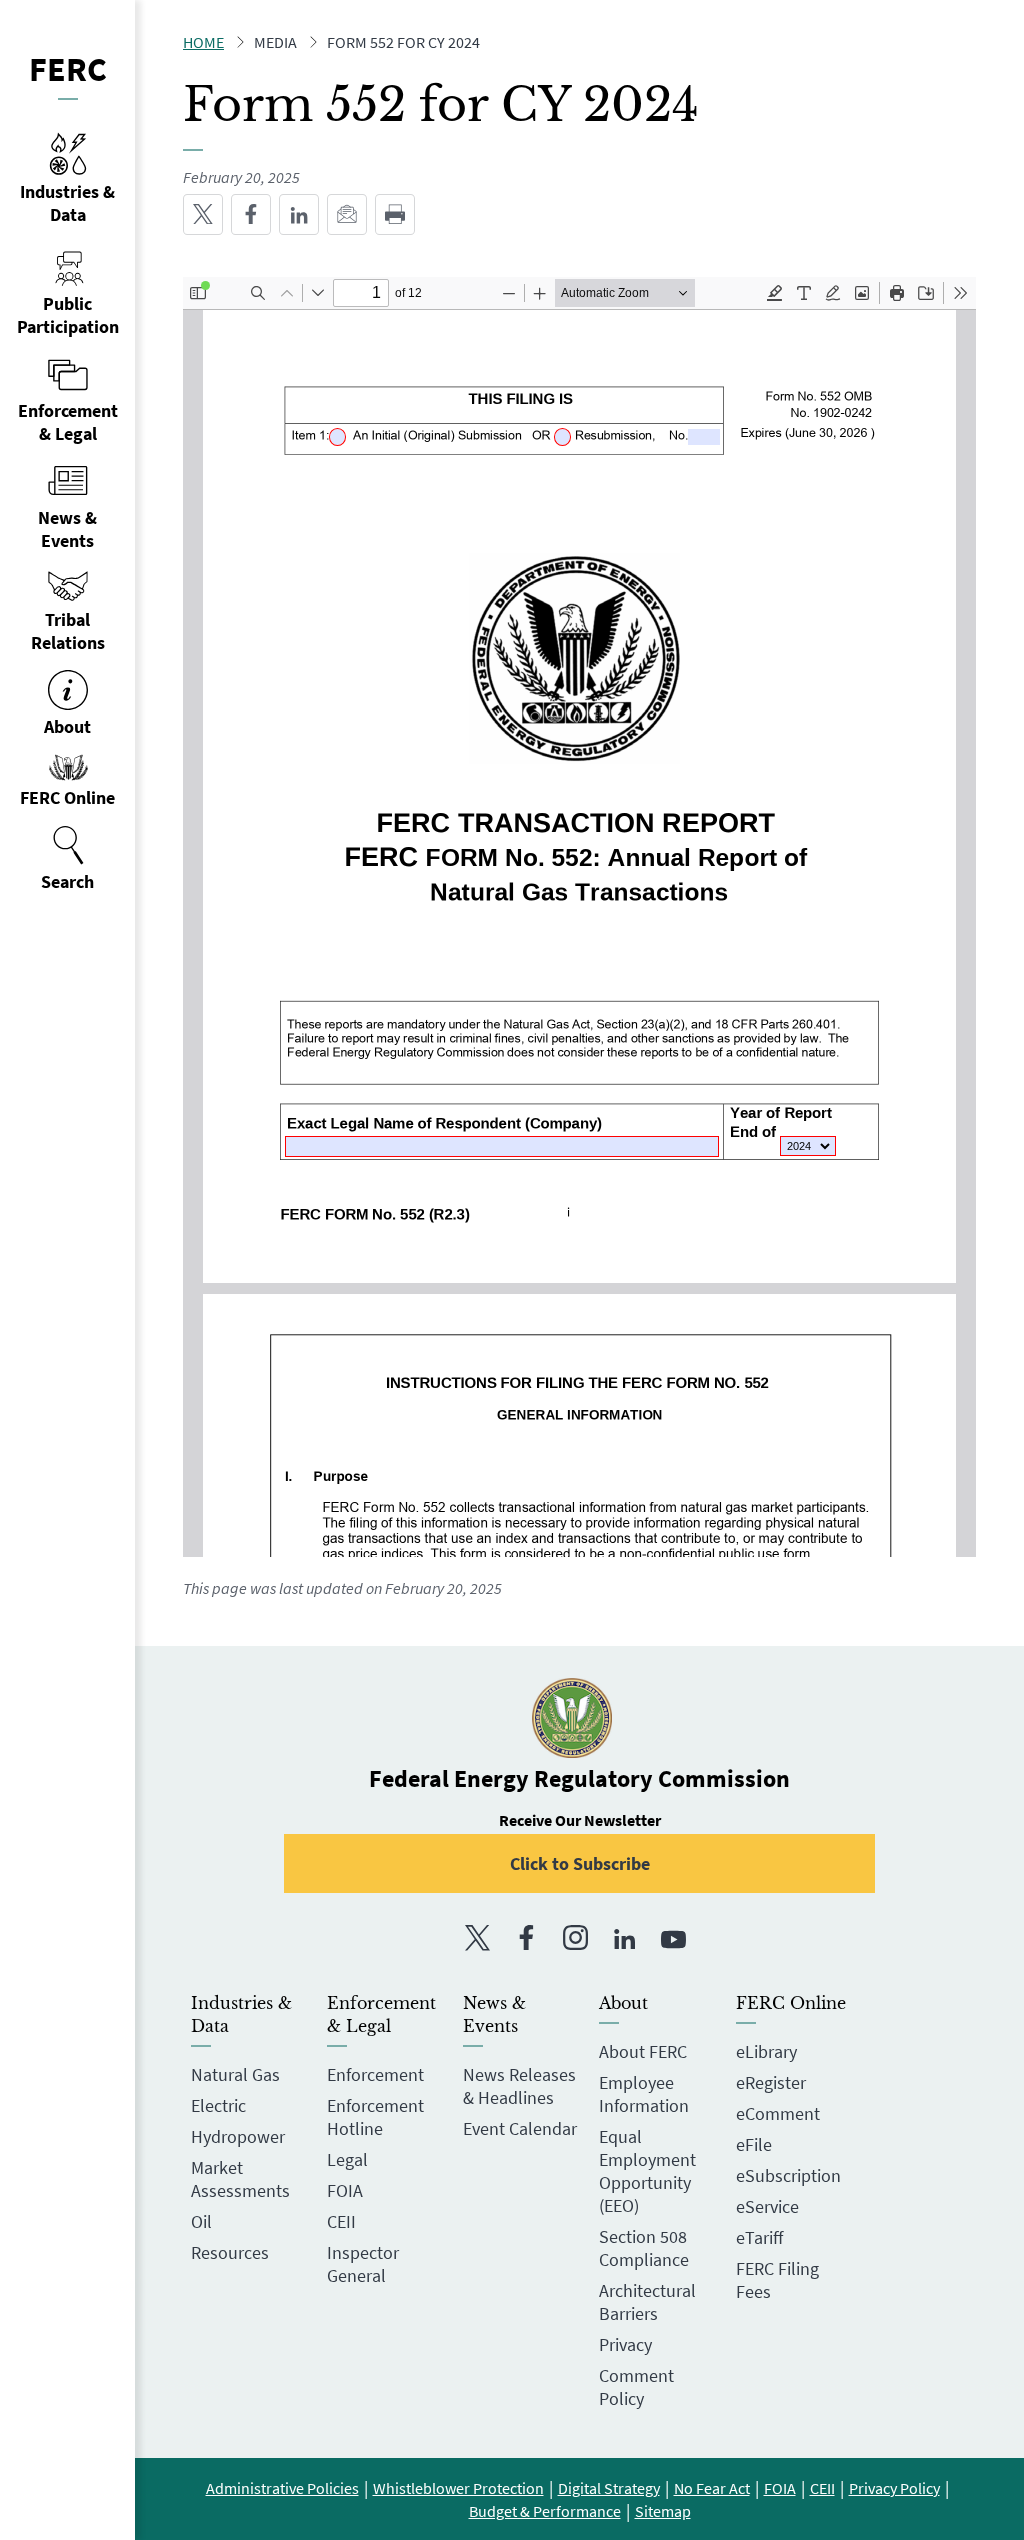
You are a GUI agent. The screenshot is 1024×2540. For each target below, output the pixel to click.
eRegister (771, 2082)
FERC (68, 69)
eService (767, 2206)
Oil (201, 2221)
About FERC (643, 2051)
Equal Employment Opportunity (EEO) (647, 2171)
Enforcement (375, 2074)
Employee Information (644, 2094)
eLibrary (766, 2051)
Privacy (625, 2344)
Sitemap (663, 2511)
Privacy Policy (894, 2488)
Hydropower (238, 2136)
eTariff (759, 2237)
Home (203, 42)
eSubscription (788, 2175)
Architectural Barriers (647, 2302)
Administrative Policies (282, 2488)
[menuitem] (67, 859)
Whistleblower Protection (458, 2488)
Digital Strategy (609, 2488)
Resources (230, 2252)
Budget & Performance (545, 2511)
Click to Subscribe (580, 1863)
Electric (218, 2105)
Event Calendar (520, 2128)
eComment (778, 2113)
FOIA (345, 2190)
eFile (754, 2144)
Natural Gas (235, 2074)
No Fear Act (712, 2488)
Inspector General (363, 2264)
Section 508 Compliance (644, 2248)
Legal (347, 2159)
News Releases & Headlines (519, 2086)
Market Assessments (240, 2179)
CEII (341, 2221)
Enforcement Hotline (375, 2117)
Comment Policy (636, 2387)
